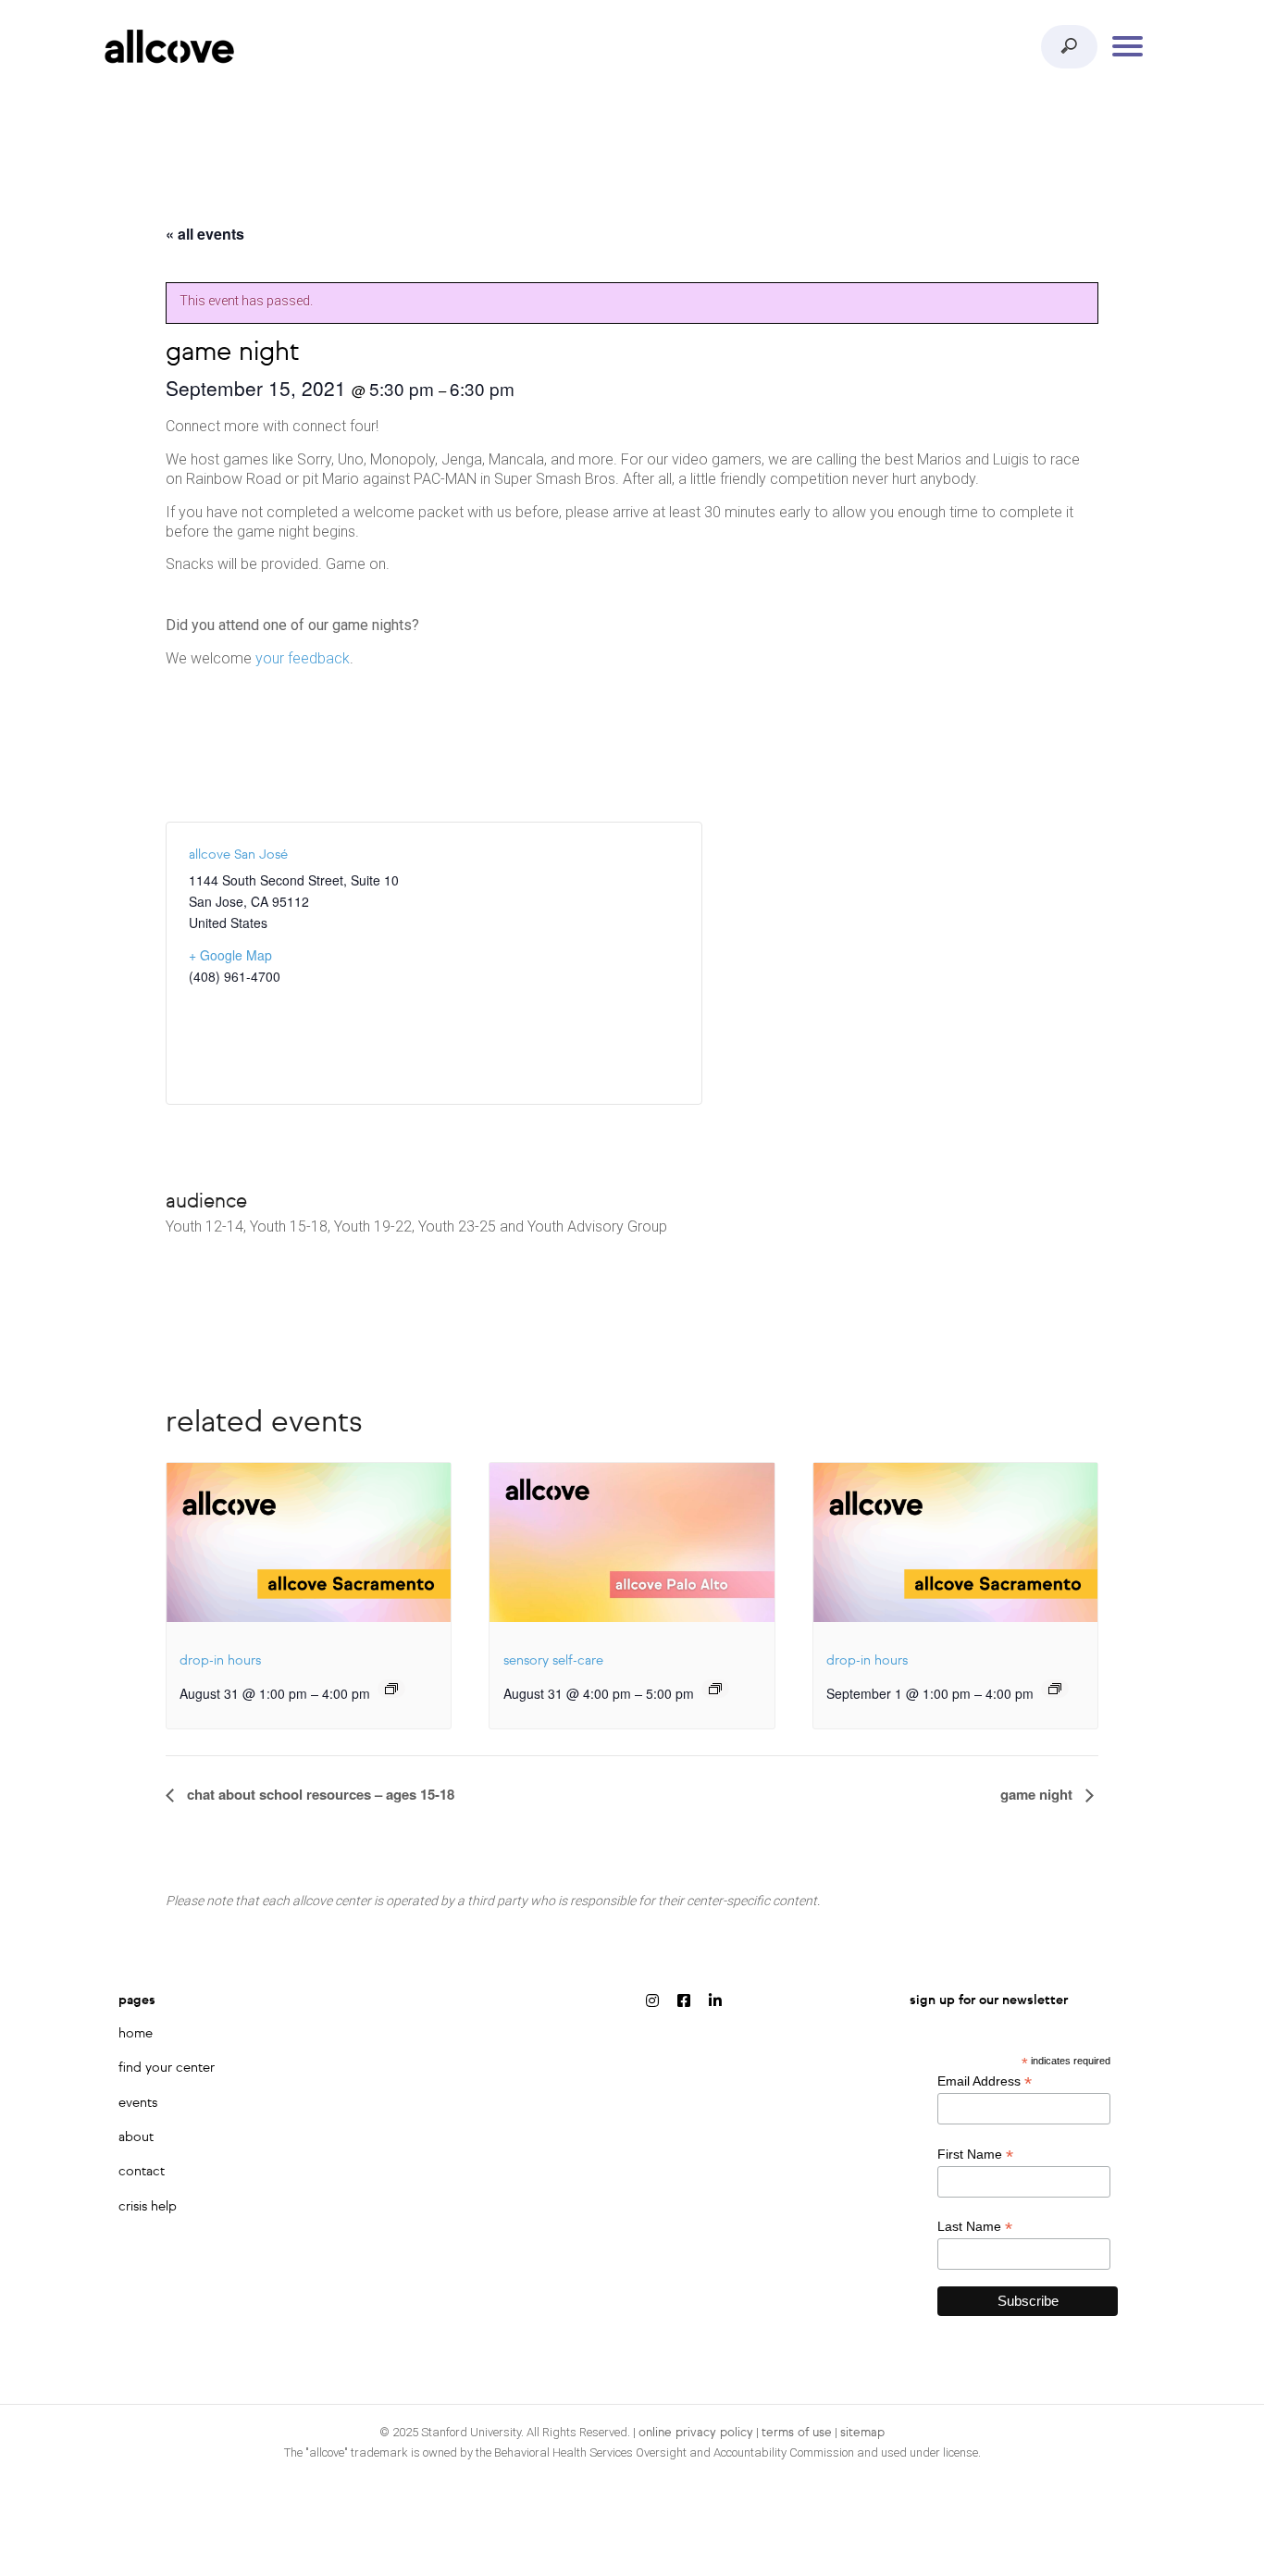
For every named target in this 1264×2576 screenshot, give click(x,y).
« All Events (205, 234)
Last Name (975, 2227)
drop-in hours (220, 1661)
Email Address (985, 2081)
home (136, 2034)
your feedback (303, 658)
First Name (975, 2155)
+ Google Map (230, 955)
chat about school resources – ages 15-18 (319, 1794)
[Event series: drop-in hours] (391, 1689)
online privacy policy (696, 2433)
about (136, 2137)
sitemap (862, 2433)
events (138, 2103)
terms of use (797, 2433)
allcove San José (238, 855)
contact (142, 2172)
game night (1038, 1794)
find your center (167, 2068)
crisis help (148, 2207)
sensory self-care (553, 1661)
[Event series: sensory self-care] (715, 1689)
